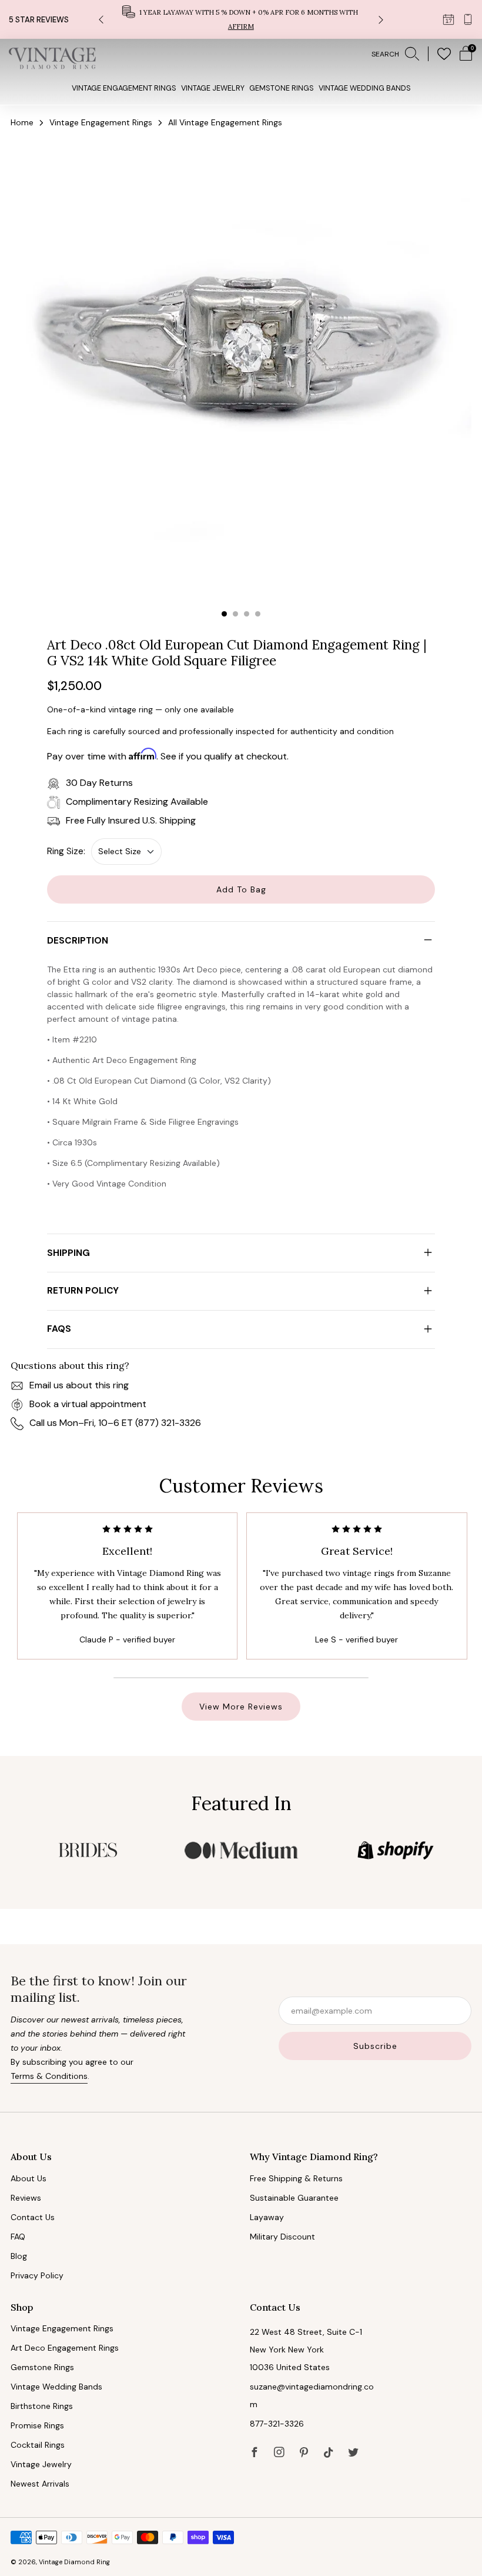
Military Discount (282, 2237)
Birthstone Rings (42, 2406)
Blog (19, 2256)
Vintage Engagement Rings (124, 88)
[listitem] (241, 19)
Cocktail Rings (38, 2445)
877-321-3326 (277, 2424)
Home (22, 122)
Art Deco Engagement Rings (65, 2348)
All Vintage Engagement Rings (225, 122)
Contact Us (33, 2217)
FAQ (18, 2237)
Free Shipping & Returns (296, 2178)
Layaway (267, 2217)
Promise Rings (37, 2425)
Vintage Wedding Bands (365, 88)
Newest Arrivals (40, 2484)
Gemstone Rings (282, 88)
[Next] (381, 20)
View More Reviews (241, 1707)
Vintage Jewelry (213, 88)
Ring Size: (66, 851)
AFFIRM (241, 26)
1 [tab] (224, 614)
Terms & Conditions (49, 2076)
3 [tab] (247, 614)
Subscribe (375, 2046)
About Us (29, 2178)
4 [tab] (258, 614)
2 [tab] (235, 614)
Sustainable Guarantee (294, 2198)
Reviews (26, 2198)
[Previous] (101, 20)
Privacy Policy (37, 2275)
